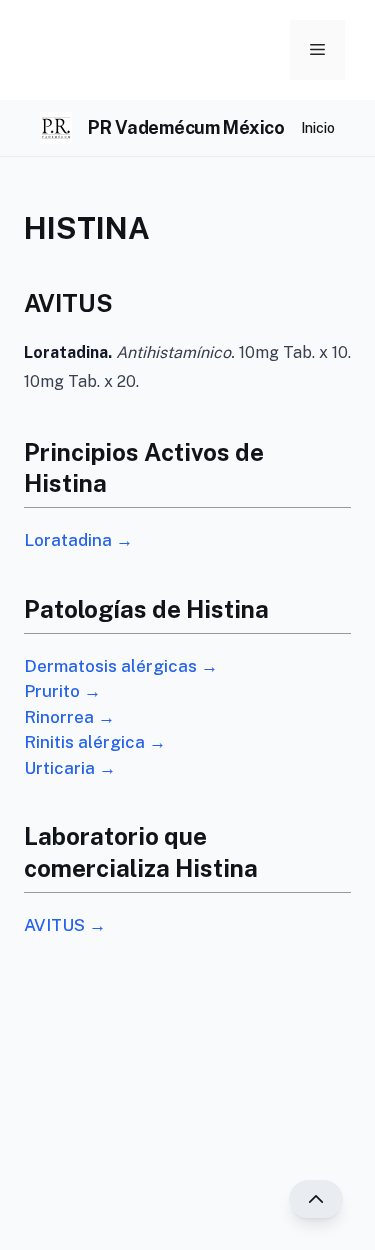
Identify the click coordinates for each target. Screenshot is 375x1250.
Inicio (318, 128)
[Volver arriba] (316, 1199)
